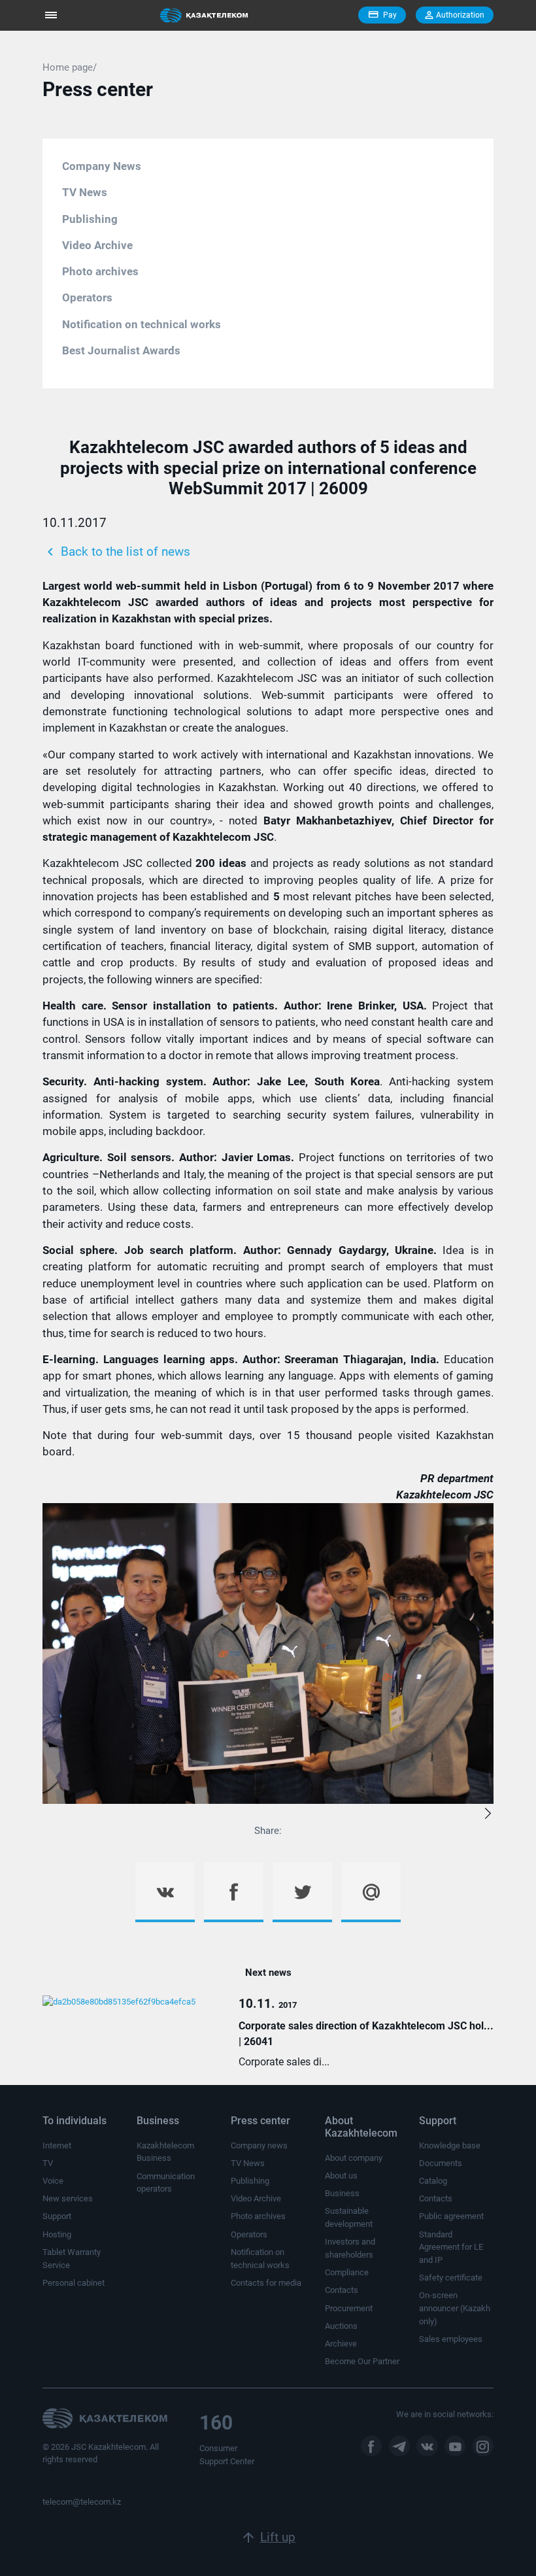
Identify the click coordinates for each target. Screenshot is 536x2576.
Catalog (433, 2181)
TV (48, 2163)
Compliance (347, 2272)
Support (57, 2216)
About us (341, 2176)
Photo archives (100, 271)
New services (68, 2198)
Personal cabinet (74, 2283)
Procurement (349, 2308)
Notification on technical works (142, 324)
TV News (85, 192)
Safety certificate (451, 2278)
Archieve (341, 2344)
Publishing (90, 219)
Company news (259, 2145)
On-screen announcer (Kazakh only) (455, 2308)
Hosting (57, 2234)
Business (342, 2193)
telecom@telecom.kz (82, 2502)
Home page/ (70, 67)
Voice (53, 2181)
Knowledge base (450, 2145)
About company (354, 2158)
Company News (102, 166)
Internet (57, 2145)
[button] (488, 1815)
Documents (441, 2163)
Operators (87, 297)
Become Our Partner (362, 2361)
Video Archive (97, 245)
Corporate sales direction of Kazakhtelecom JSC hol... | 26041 (366, 2034)
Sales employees (451, 2339)
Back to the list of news (116, 552)
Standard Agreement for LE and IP (451, 2247)
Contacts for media (266, 2283)
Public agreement (451, 2216)
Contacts (342, 2290)
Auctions (341, 2326)
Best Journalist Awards (121, 350)
